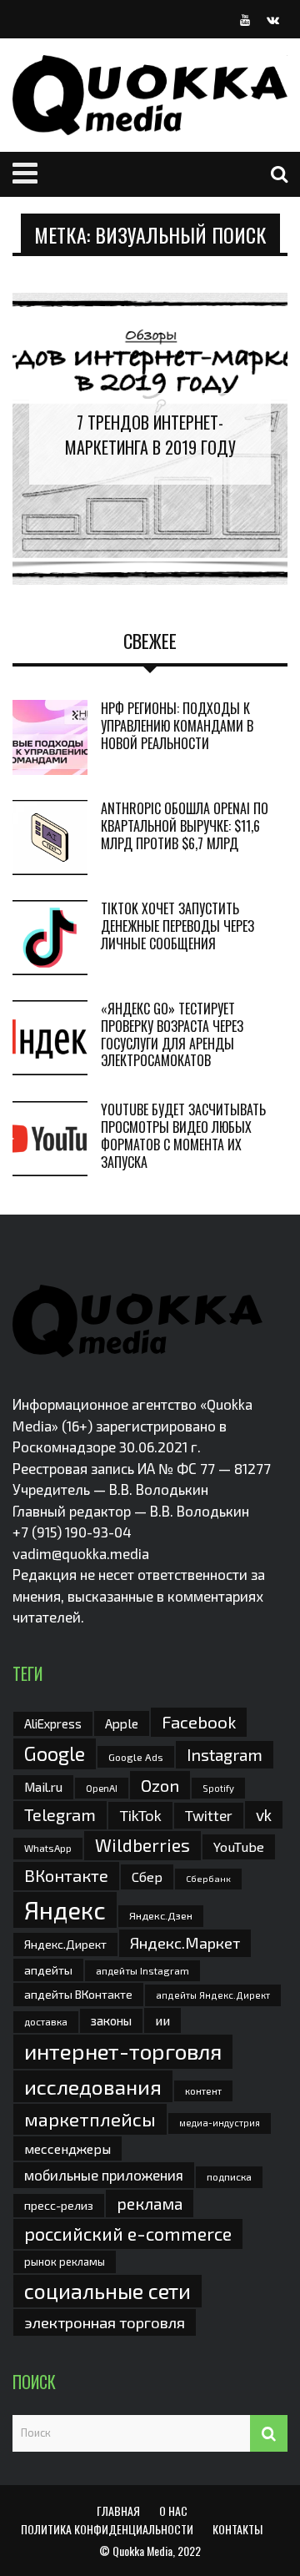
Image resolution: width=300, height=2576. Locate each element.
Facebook (199, 1721)
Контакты (237, 2529)
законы (111, 2020)
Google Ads (136, 1757)
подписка (229, 2176)
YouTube (239, 1846)
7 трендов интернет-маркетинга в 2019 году (150, 435)
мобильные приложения (104, 2175)
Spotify (218, 1788)
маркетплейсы (90, 2119)
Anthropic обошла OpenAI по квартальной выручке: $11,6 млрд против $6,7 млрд (185, 826)
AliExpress (53, 1723)
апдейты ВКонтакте (78, 1994)
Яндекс (65, 1910)
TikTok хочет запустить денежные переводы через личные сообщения (177, 926)
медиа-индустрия (220, 2123)
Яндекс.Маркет (185, 1943)
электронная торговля (105, 2322)
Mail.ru (43, 1787)
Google (55, 1753)
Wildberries (142, 1845)
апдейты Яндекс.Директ (213, 1995)
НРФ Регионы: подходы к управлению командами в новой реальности (177, 726)
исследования (93, 2086)
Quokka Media (142, 2551)
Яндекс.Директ (65, 1944)
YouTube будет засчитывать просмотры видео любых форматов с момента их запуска (183, 1135)
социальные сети (107, 2291)
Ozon (160, 1785)
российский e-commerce (128, 2233)
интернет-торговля (123, 2051)
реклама (150, 2204)
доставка (46, 2021)
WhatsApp (48, 1848)
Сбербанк (208, 1878)
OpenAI (102, 1788)
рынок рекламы (65, 2262)
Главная (118, 2511)
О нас (173, 2511)
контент (203, 2091)
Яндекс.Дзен (161, 1916)
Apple (122, 1723)
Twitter (209, 1815)
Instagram (225, 1754)
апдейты (48, 1970)
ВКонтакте (66, 1875)
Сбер (147, 1877)
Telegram (60, 1814)
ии (162, 2020)
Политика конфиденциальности (107, 2529)
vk (264, 1815)
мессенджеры (67, 2148)
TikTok (140, 1815)
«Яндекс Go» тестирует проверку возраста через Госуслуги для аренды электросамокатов (172, 1034)
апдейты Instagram (142, 1970)
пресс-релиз (59, 2205)
